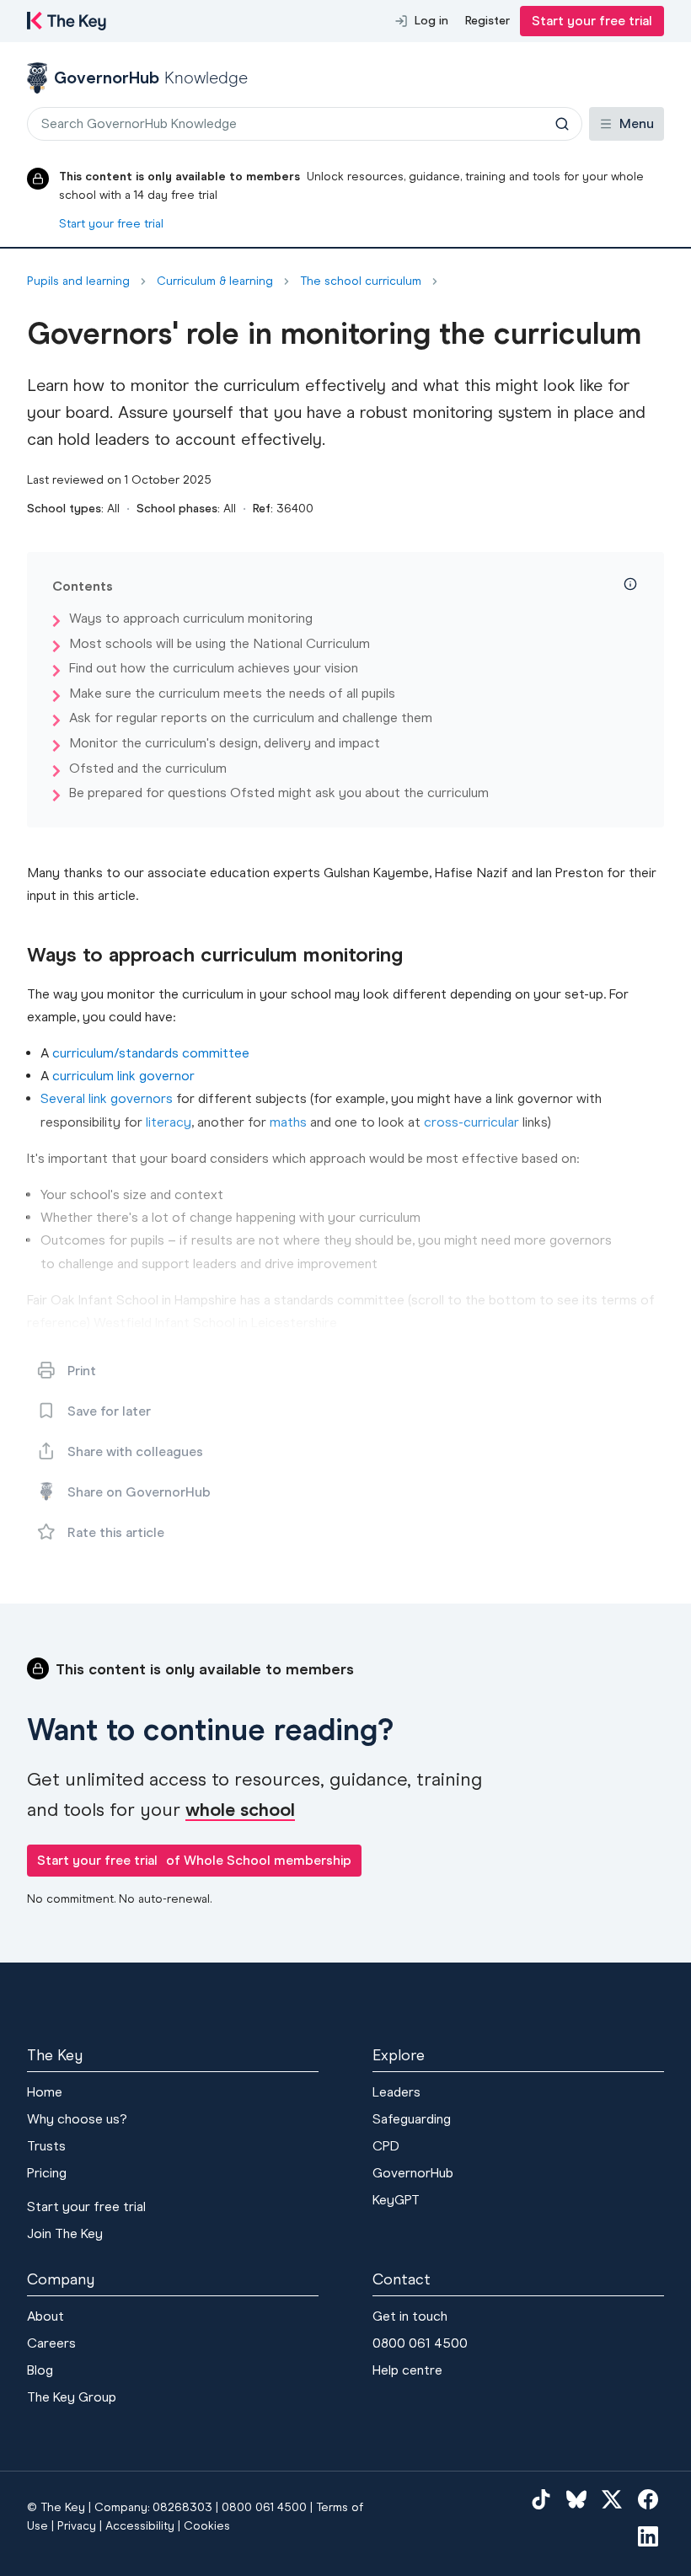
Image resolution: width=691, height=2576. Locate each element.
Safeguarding (412, 2119)
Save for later (109, 1411)
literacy (169, 1122)
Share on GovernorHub (139, 1492)
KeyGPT (396, 2200)
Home (45, 2092)
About (46, 2316)
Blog (40, 2370)
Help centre (407, 2370)
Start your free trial (592, 21)
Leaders (396, 2092)
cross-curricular (471, 1122)
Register (487, 21)
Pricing (47, 2173)
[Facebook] (648, 2498)
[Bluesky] (576, 2498)
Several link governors (107, 1098)
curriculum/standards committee (151, 1053)
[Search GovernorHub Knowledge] (562, 124)
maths (288, 1122)
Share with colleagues (135, 1451)
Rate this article (116, 1532)
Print (82, 1371)
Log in (431, 21)
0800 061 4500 (420, 2343)
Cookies (207, 2526)
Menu (637, 123)
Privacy (77, 2526)
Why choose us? (77, 2119)
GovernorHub (413, 2173)
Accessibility (140, 2526)
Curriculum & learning (215, 281)
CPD (386, 2146)
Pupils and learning (78, 281)
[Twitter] (612, 2498)
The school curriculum (361, 281)
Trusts (46, 2146)
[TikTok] (541, 2498)
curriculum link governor (123, 1076)
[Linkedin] (648, 2536)
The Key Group (72, 2397)
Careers (51, 2343)
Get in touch (410, 2316)
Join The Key (65, 2233)
